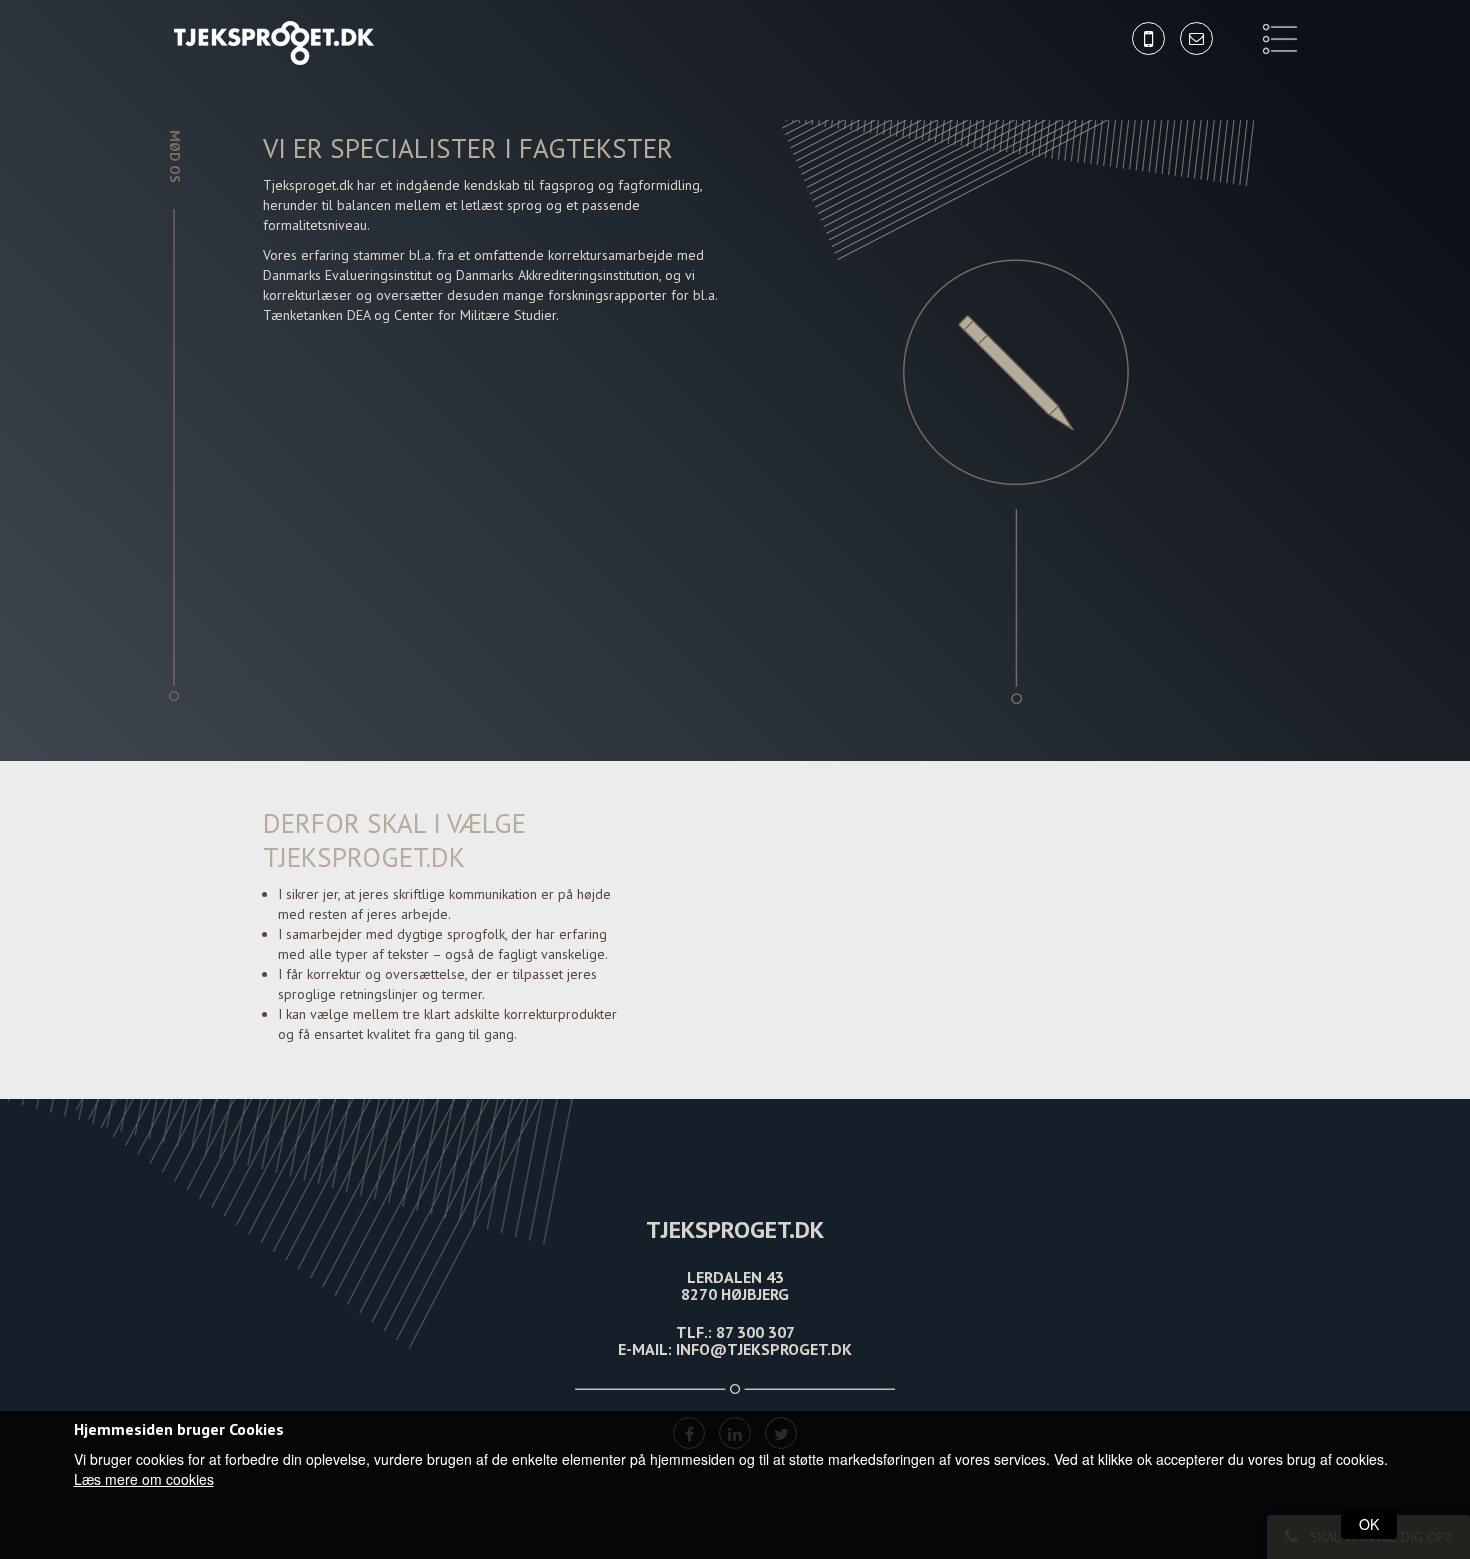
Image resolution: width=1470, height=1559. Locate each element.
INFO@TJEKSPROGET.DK (764, 1349)
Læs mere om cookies (144, 1479)
